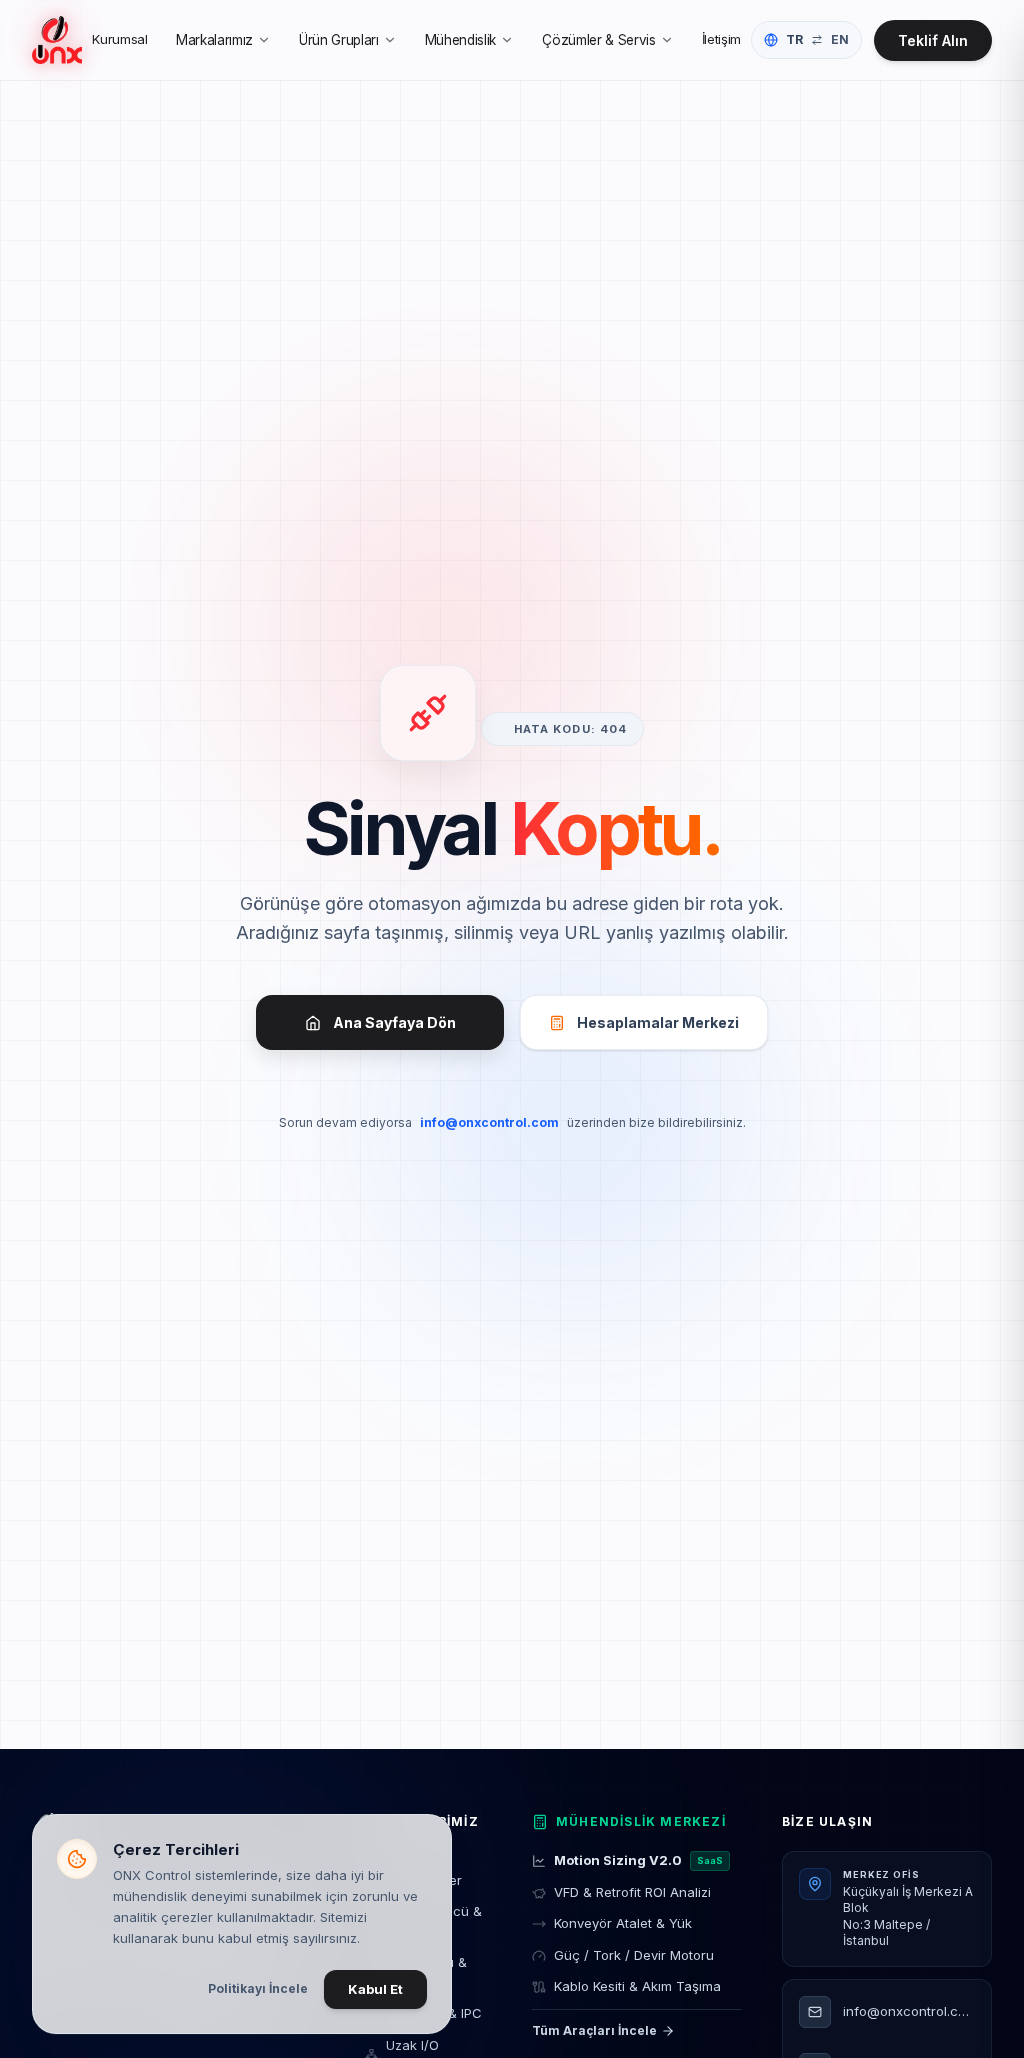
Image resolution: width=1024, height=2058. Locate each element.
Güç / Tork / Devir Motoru (634, 1955)
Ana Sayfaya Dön (394, 1022)
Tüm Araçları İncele (594, 2030)
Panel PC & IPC (434, 2013)
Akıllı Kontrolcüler (424, 1870)
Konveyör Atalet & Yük (623, 1923)
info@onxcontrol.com (489, 1122)
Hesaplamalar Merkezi (658, 1022)
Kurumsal (119, 39)
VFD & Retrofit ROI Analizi (632, 1892)
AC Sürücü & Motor (426, 1972)
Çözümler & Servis (598, 40)
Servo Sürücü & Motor (433, 1921)
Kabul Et (375, 1989)
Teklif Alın (933, 40)
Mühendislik (460, 40)
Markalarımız (214, 40)
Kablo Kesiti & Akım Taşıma (637, 1986)
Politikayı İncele (258, 1988)
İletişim (721, 39)
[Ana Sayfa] (57, 40)
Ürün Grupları (339, 40)
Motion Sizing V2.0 (638, 1860)
